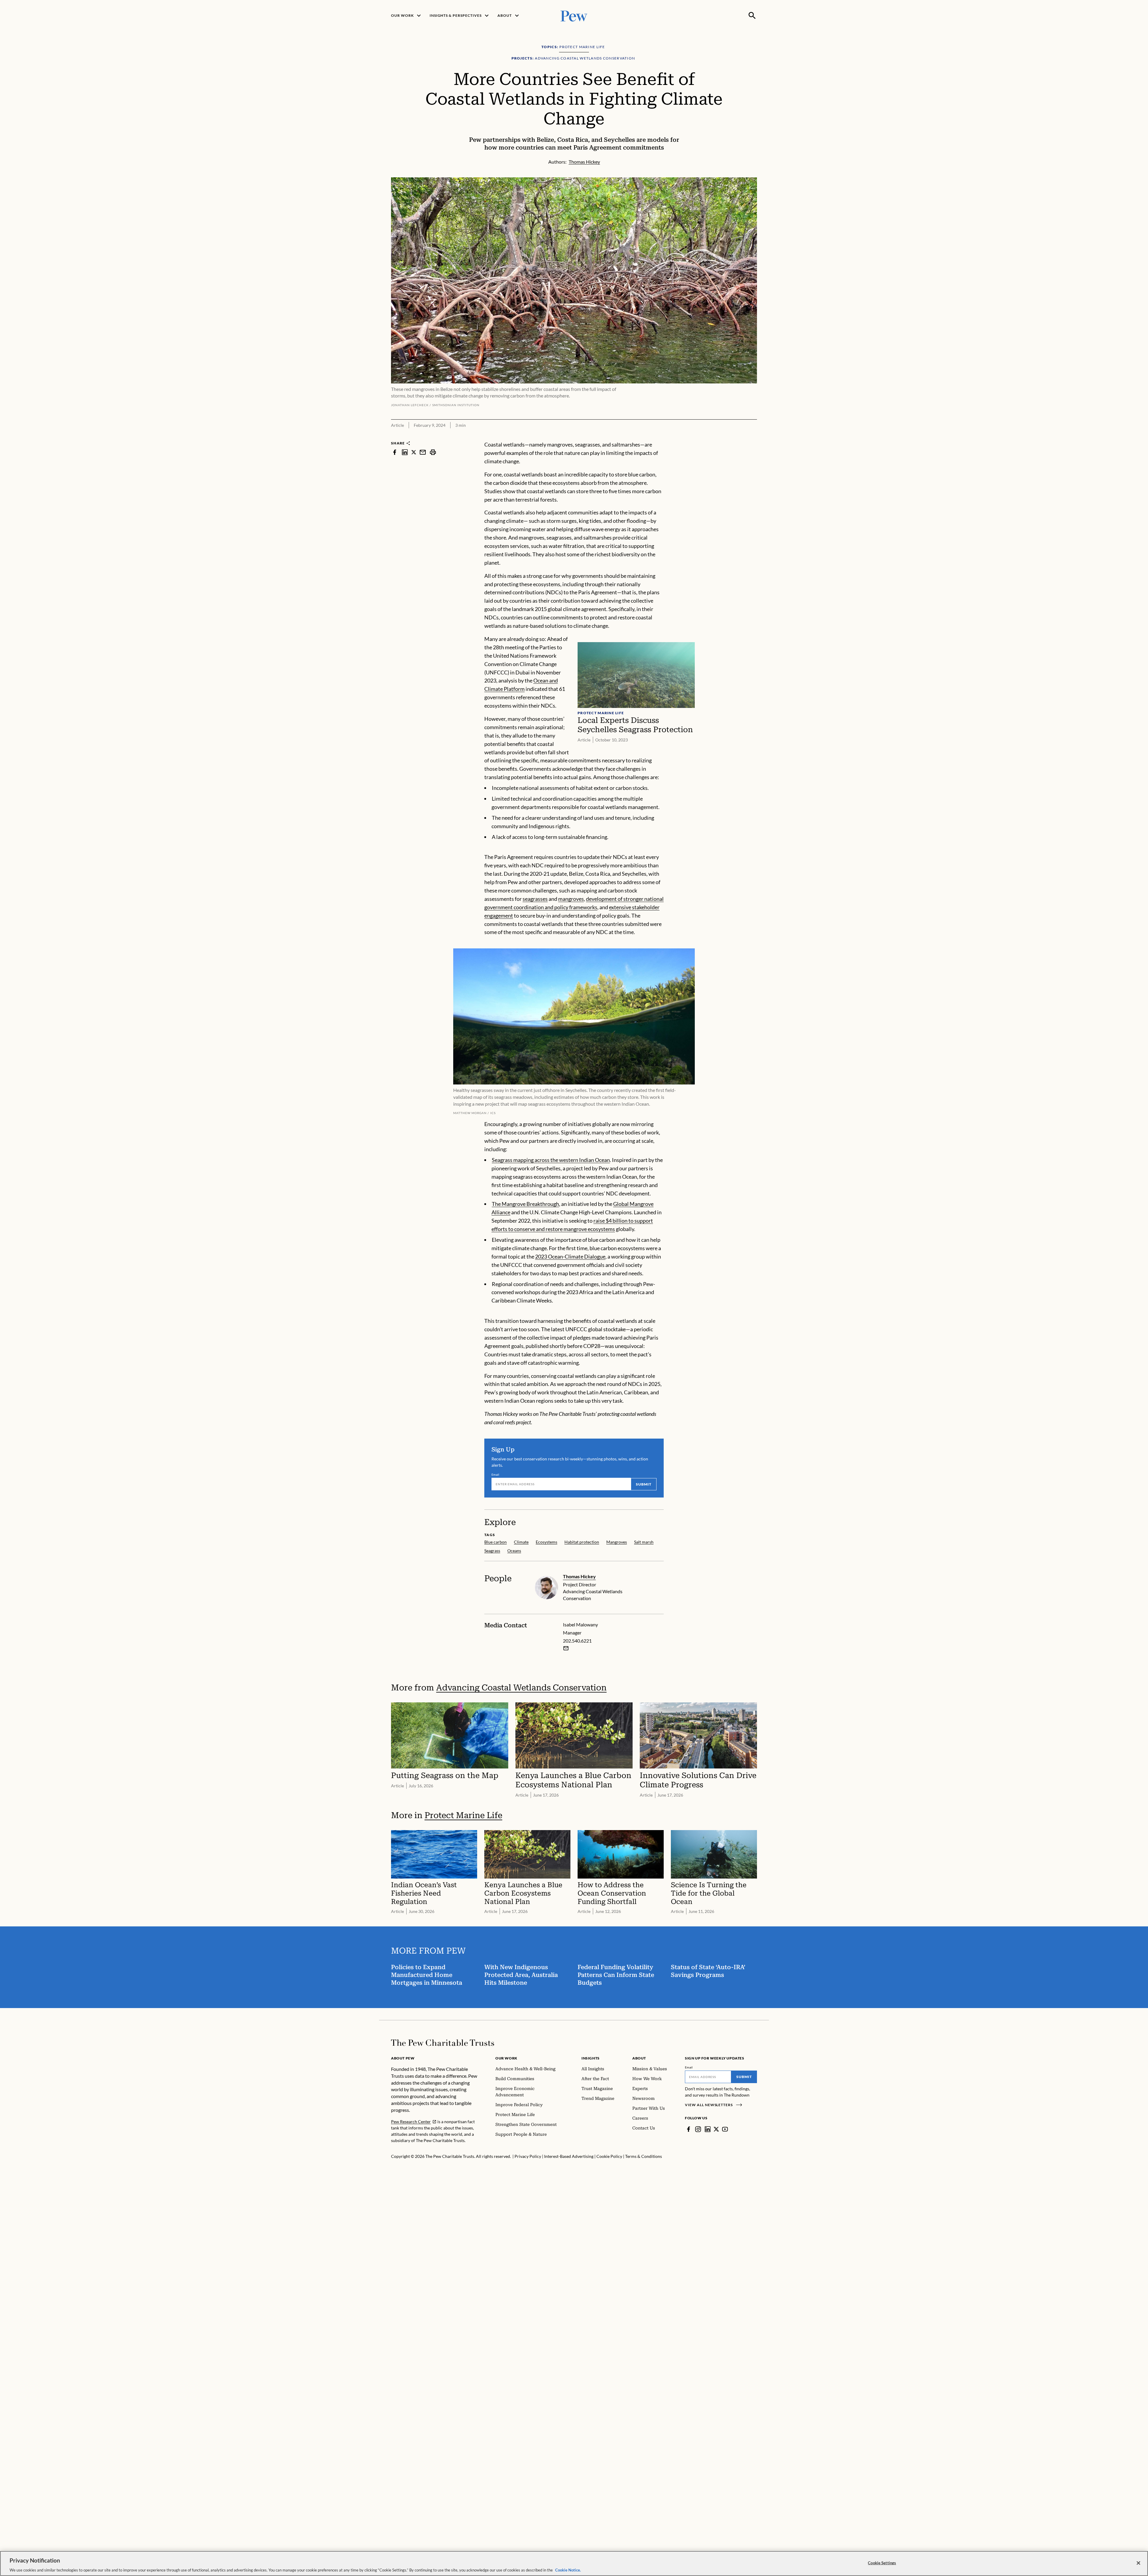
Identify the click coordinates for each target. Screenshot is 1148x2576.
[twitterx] (414, 452)
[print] (433, 452)
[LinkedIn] (708, 2129)
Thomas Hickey (579, 1576)
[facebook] (395, 452)
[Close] (1138, 2563)
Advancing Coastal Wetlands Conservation (521, 1688)
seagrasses (535, 899)
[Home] (443, 2043)
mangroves (571, 899)
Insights (591, 2058)
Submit (644, 1484)
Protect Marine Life (463, 1815)
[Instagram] (698, 2129)
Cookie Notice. (568, 2570)
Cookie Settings (882, 2563)
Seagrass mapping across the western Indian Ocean (551, 1160)
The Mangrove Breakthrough (525, 1204)
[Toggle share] (753, 437)
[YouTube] (725, 2129)
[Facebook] (689, 2129)
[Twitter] (716, 2129)
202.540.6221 (577, 1641)
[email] (423, 452)
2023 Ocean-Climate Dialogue (570, 1256)
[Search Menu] (752, 16)
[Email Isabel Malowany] (566, 1648)
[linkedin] (405, 452)
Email (496, 1474)
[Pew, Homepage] (574, 15)
